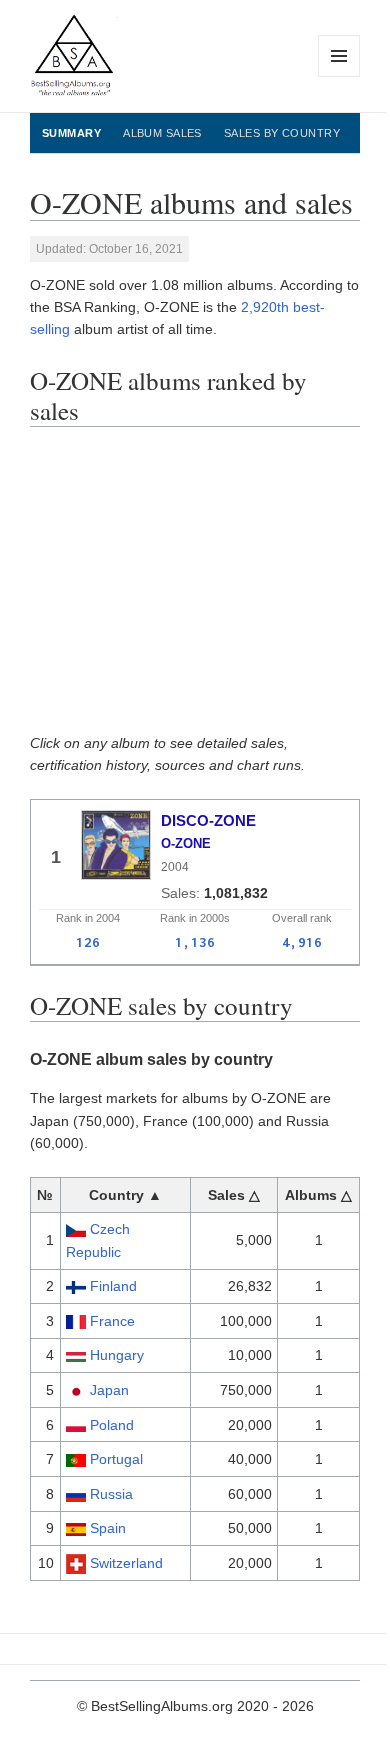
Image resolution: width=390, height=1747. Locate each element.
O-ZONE (186, 843)
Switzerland (126, 1563)
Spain (108, 1528)
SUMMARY (71, 133)
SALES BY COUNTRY (282, 133)
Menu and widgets (339, 76)
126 (88, 942)
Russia (111, 1494)
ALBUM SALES (162, 133)
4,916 (302, 942)
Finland (113, 1286)
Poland (112, 1425)
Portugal (116, 1459)
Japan (109, 1390)
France (112, 1321)
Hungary (117, 1355)
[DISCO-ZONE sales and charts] (116, 845)
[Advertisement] (195, 587)
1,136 (195, 942)
